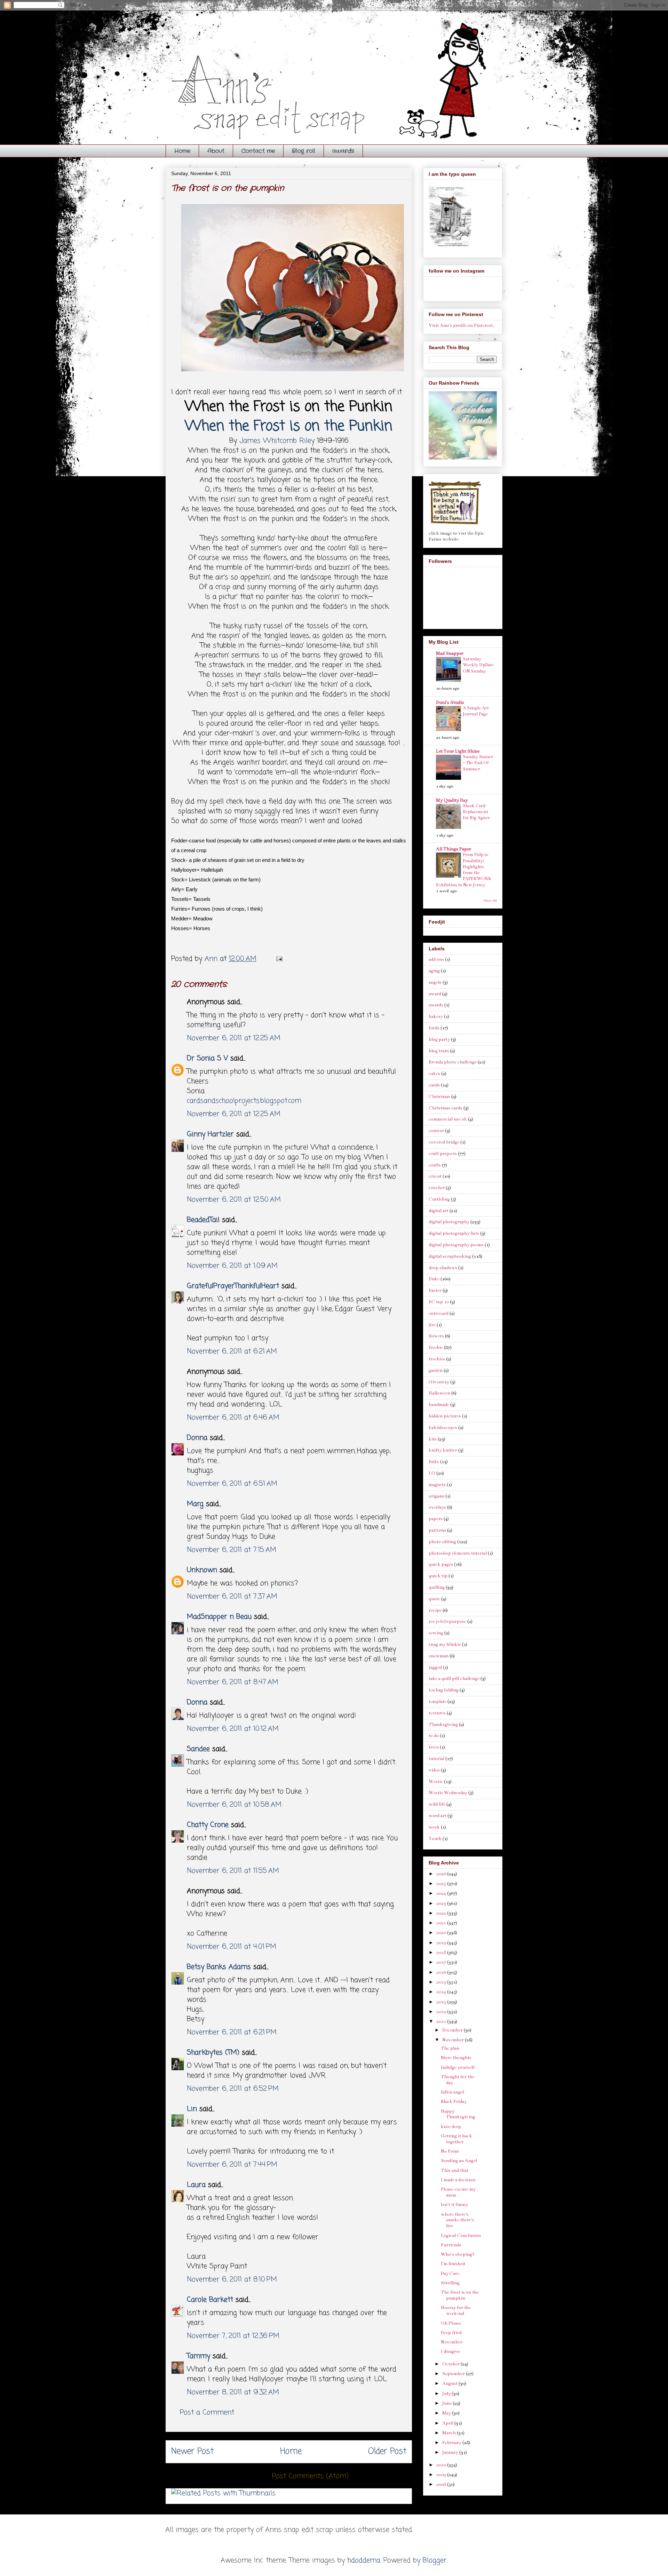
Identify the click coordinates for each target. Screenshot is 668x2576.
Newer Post (192, 2452)
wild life (437, 1804)
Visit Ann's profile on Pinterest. (461, 325)
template (438, 1702)
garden (436, 1371)
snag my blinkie (445, 1644)
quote (434, 1599)
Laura (196, 2185)
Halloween (439, 1393)
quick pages (441, 1564)
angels (435, 982)
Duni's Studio (450, 702)
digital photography (449, 1222)
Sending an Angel (459, 2161)
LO (432, 1473)
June (447, 2403)
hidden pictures (445, 1416)
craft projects (443, 1154)
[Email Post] (279, 959)
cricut (435, 1176)
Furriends (451, 2245)
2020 (442, 1933)
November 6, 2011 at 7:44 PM (232, 2165)
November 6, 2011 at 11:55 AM (233, 1871)
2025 (442, 1884)
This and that (455, 2170)
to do (434, 1736)
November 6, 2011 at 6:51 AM (232, 1484)
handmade (439, 1405)
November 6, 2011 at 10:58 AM (234, 1805)
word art (438, 1816)
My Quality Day (452, 800)
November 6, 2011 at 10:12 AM (233, 1729)
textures (437, 1713)
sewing (436, 1633)
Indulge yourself (458, 2067)
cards (434, 1085)
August (450, 2383)
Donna (197, 1438)
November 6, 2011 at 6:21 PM (232, 2032)
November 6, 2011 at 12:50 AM (234, 1200)
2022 (442, 1913)
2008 (442, 2484)
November (454, 2040)
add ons (436, 959)
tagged (435, 1667)
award (435, 994)
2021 (442, 1923)
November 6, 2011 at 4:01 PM (232, 1947)
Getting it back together (456, 2139)
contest (436, 1131)
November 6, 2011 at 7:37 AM (232, 1597)
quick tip (438, 1576)
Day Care (450, 2273)
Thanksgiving (443, 1725)
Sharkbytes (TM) (213, 2053)
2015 (442, 1982)
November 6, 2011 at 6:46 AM (233, 1418)
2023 (442, 1903)
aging (434, 971)
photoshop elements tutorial (458, 1553)
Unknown (202, 1570)
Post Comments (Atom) (310, 2476)
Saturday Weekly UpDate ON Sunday (478, 665)
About (216, 151)
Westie (436, 1782)
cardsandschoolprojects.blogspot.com (244, 1101)
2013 (442, 2002)
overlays (437, 1507)
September (454, 2374)
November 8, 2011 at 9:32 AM (233, 2392)
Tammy (198, 2356)
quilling (437, 1587)
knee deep (451, 2127)
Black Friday (454, 2102)
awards (343, 151)
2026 (442, 1874)
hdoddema (364, 2561)
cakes (434, 1074)
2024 (442, 1893)
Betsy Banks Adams (219, 1967)
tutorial (436, 1759)
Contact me (258, 151)
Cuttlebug (439, 1199)
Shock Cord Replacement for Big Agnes (476, 812)
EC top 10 (439, 1302)
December (453, 2030)
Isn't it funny (454, 2205)
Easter (435, 1290)
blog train (439, 1051)
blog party (439, 1039)
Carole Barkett (210, 2300)
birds (434, 1028)
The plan (450, 2048)
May (447, 2413)
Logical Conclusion (461, 2236)
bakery (436, 1016)
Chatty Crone (208, 1825)
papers (436, 1519)
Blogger (435, 2561)
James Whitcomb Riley (277, 441)
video (434, 1770)
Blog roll (304, 151)
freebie (436, 1348)
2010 (442, 2465)
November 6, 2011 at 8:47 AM (233, 1682)
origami (436, 1496)
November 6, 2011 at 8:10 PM (232, 2280)
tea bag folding (444, 1690)
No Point (450, 2151)
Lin (192, 2109)
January (451, 2452)
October (451, 2364)
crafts (435, 1165)
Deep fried (451, 2333)
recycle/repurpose (447, 1621)
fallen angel (452, 2092)
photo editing (442, 1542)
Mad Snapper (450, 653)
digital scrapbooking (450, 1256)
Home (182, 151)
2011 (442, 2021)
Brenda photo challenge (453, 1062)
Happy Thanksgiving (458, 2114)
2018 (442, 1953)
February (452, 2443)
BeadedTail (203, 1220)
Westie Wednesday (448, 1793)
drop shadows (443, 1268)
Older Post (387, 2452)
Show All (490, 901)
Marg (195, 1504)
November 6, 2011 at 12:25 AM (234, 1038)
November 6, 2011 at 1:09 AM (232, 1266)
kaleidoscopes (443, 1428)
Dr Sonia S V (207, 1058)
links (434, 1462)
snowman (439, 1656)
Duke (434, 1279)
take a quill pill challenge (454, 1679)
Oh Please (451, 2323)
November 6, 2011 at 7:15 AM (232, 1550)
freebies (437, 1359)
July (447, 2394)
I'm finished (453, 2264)
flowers (436, 1336)
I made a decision (458, 2180)
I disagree (451, 2351)
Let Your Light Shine (458, 751)
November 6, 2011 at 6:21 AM (232, 1352)
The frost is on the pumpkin (460, 2295)
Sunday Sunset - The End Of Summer (478, 763)
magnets (437, 1485)
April (448, 2423)
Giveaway (439, 1382)
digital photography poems (456, 1245)
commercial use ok (448, 1119)
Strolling (450, 2283)
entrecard (439, 1313)
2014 (442, 1992)
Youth (435, 1839)
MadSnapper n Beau (219, 1617)
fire (432, 1325)
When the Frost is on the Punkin (289, 426)
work (434, 1827)
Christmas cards (446, 1108)
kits (433, 1439)
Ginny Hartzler (210, 1134)
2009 (442, 2475)
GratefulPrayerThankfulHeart (233, 1286)
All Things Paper (454, 849)
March (450, 2433)
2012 (442, 2012)
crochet (437, 1188)
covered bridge (444, 1142)
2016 (442, 1972)
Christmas (439, 1097)
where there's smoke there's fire (458, 2220)
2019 (442, 1943)
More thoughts (456, 2058)
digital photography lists (454, 1233)
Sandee (198, 1749)
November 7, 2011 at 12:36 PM (233, 2336)
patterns (437, 1530)
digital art (439, 1211)
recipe (435, 1610)
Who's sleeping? (458, 2254)
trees (434, 1747)
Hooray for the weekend (456, 2311)
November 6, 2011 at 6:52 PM (233, 2089)
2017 (442, 1962)
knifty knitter (443, 1450)
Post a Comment (207, 2413)
